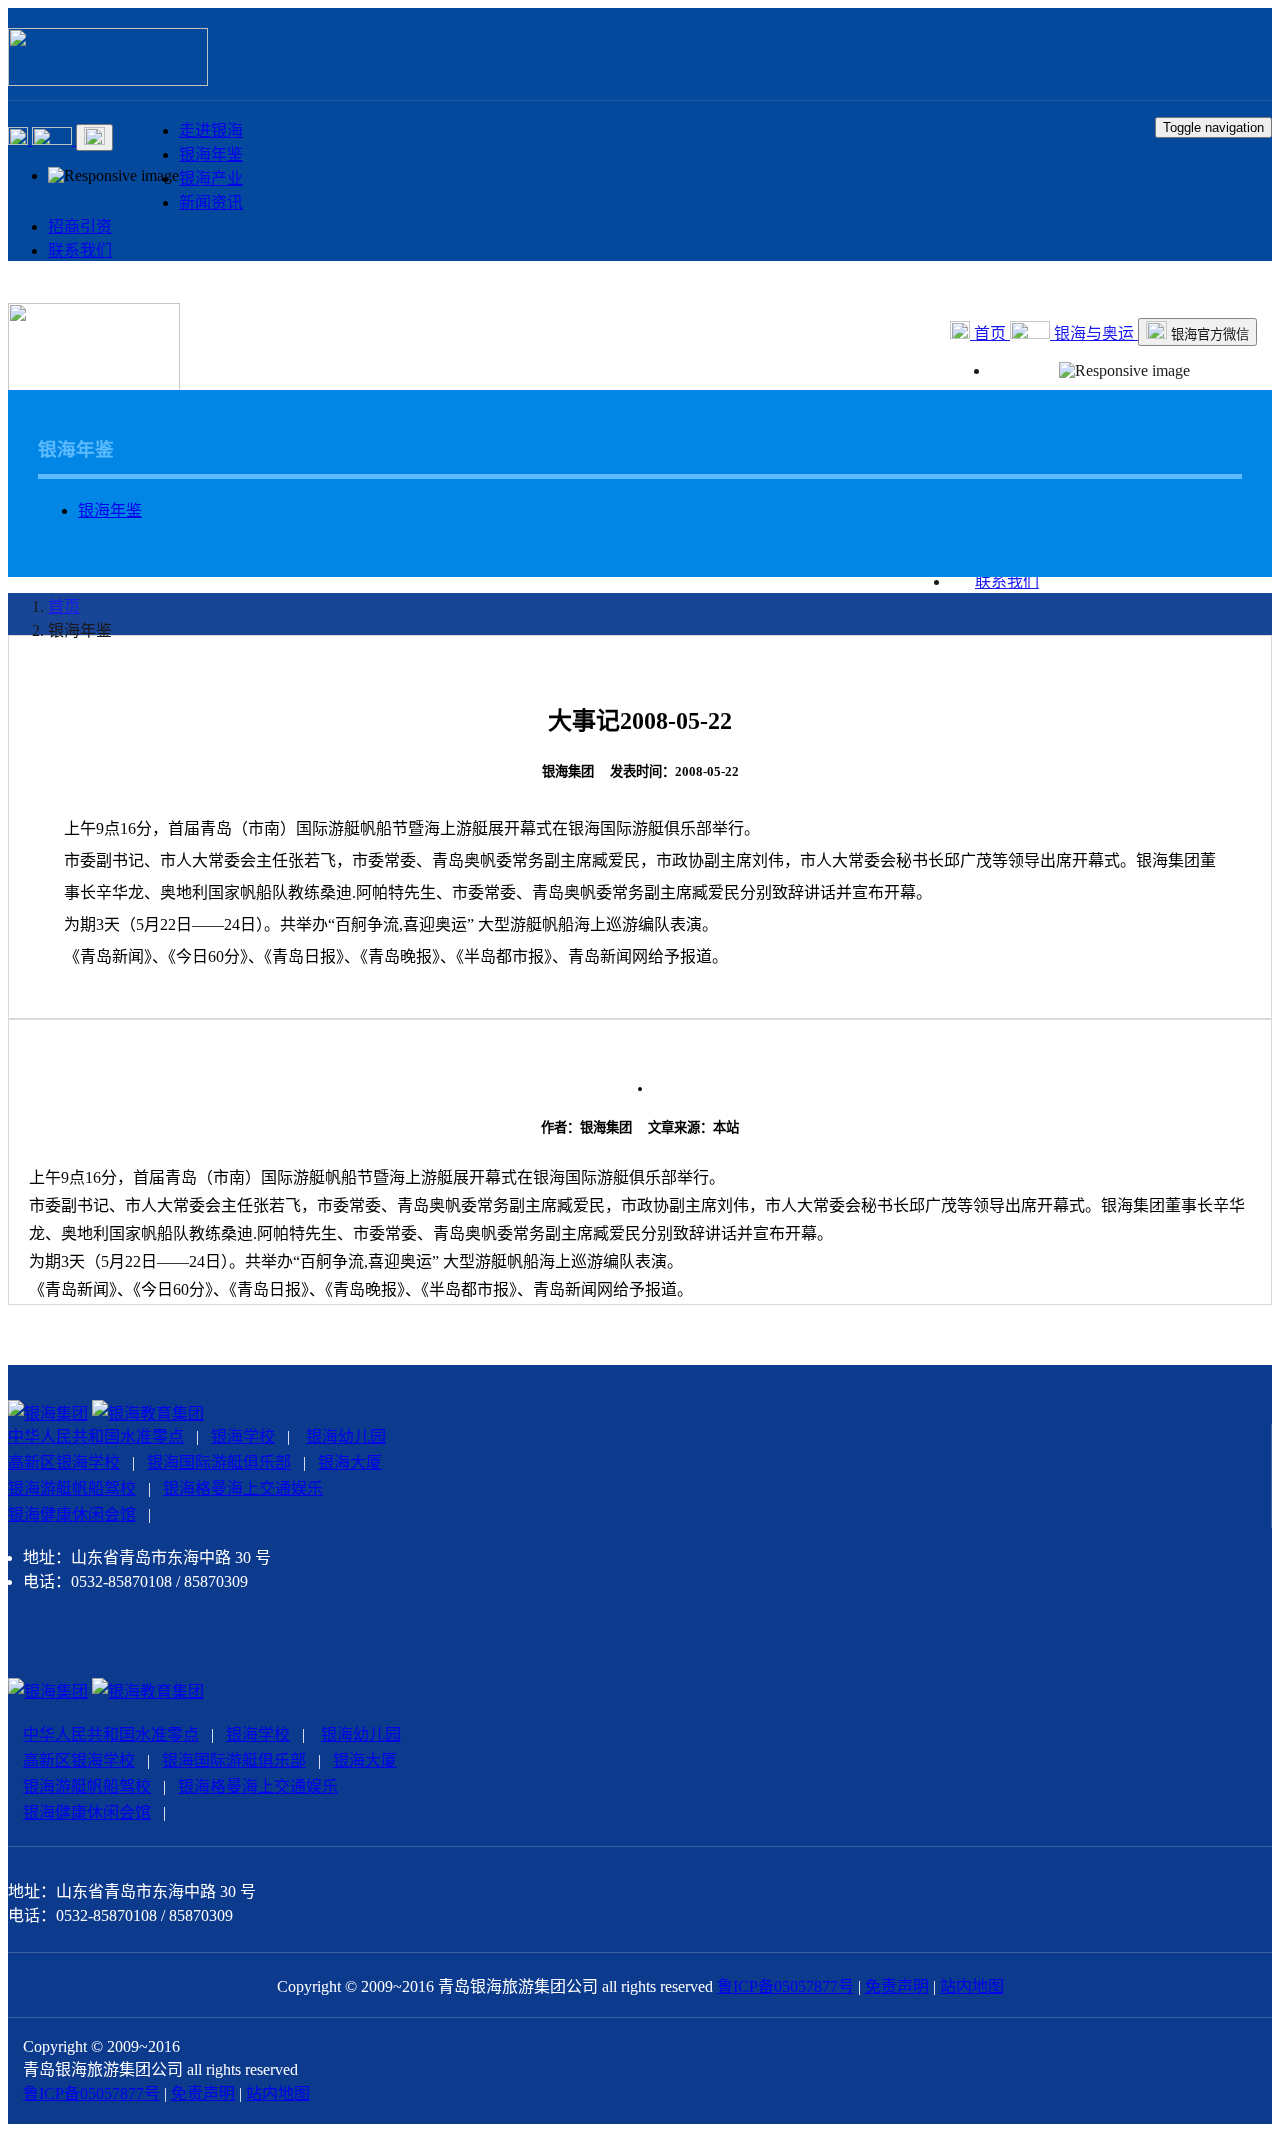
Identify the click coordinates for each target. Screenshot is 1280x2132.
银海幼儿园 (346, 1436)
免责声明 (897, 1986)
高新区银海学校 (64, 1462)
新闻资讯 (211, 202)
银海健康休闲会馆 (72, 1514)
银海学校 (243, 1436)
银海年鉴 (211, 154)
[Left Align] (20, 139)
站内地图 (972, 1986)
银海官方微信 (1208, 334)
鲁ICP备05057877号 (785, 1986)
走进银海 (211, 130)
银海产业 (211, 178)
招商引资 (80, 226)
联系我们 (80, 250)
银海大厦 (350, 1462)
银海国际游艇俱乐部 (219, 1462)
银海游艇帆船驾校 (72, 1488)
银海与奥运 (1094, 333)
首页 (990, 333)
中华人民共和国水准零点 (96, 1436)
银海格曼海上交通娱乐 (243, 1488)
